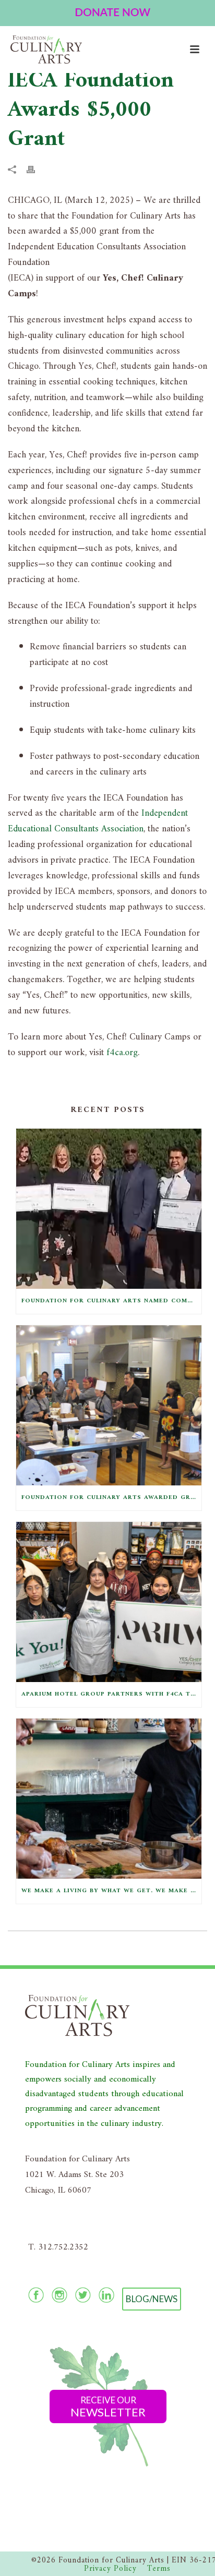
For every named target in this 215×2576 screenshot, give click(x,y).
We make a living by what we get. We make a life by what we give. (111, 1891)
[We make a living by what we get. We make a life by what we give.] (109, 1799)
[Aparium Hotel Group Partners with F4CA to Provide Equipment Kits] (109, 1602)
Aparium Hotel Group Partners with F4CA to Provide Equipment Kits (111, 1694)
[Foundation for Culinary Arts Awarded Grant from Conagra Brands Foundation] (109, 1405)
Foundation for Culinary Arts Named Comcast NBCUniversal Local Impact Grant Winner (111, 1301)
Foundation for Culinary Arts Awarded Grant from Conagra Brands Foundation (111, 1498)
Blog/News (152, 2299)
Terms (159, 2569)
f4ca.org (122, 1053)
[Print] (36, 170)
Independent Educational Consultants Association (98, 821)
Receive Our (108, 2407)
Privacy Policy (110, 2569)
